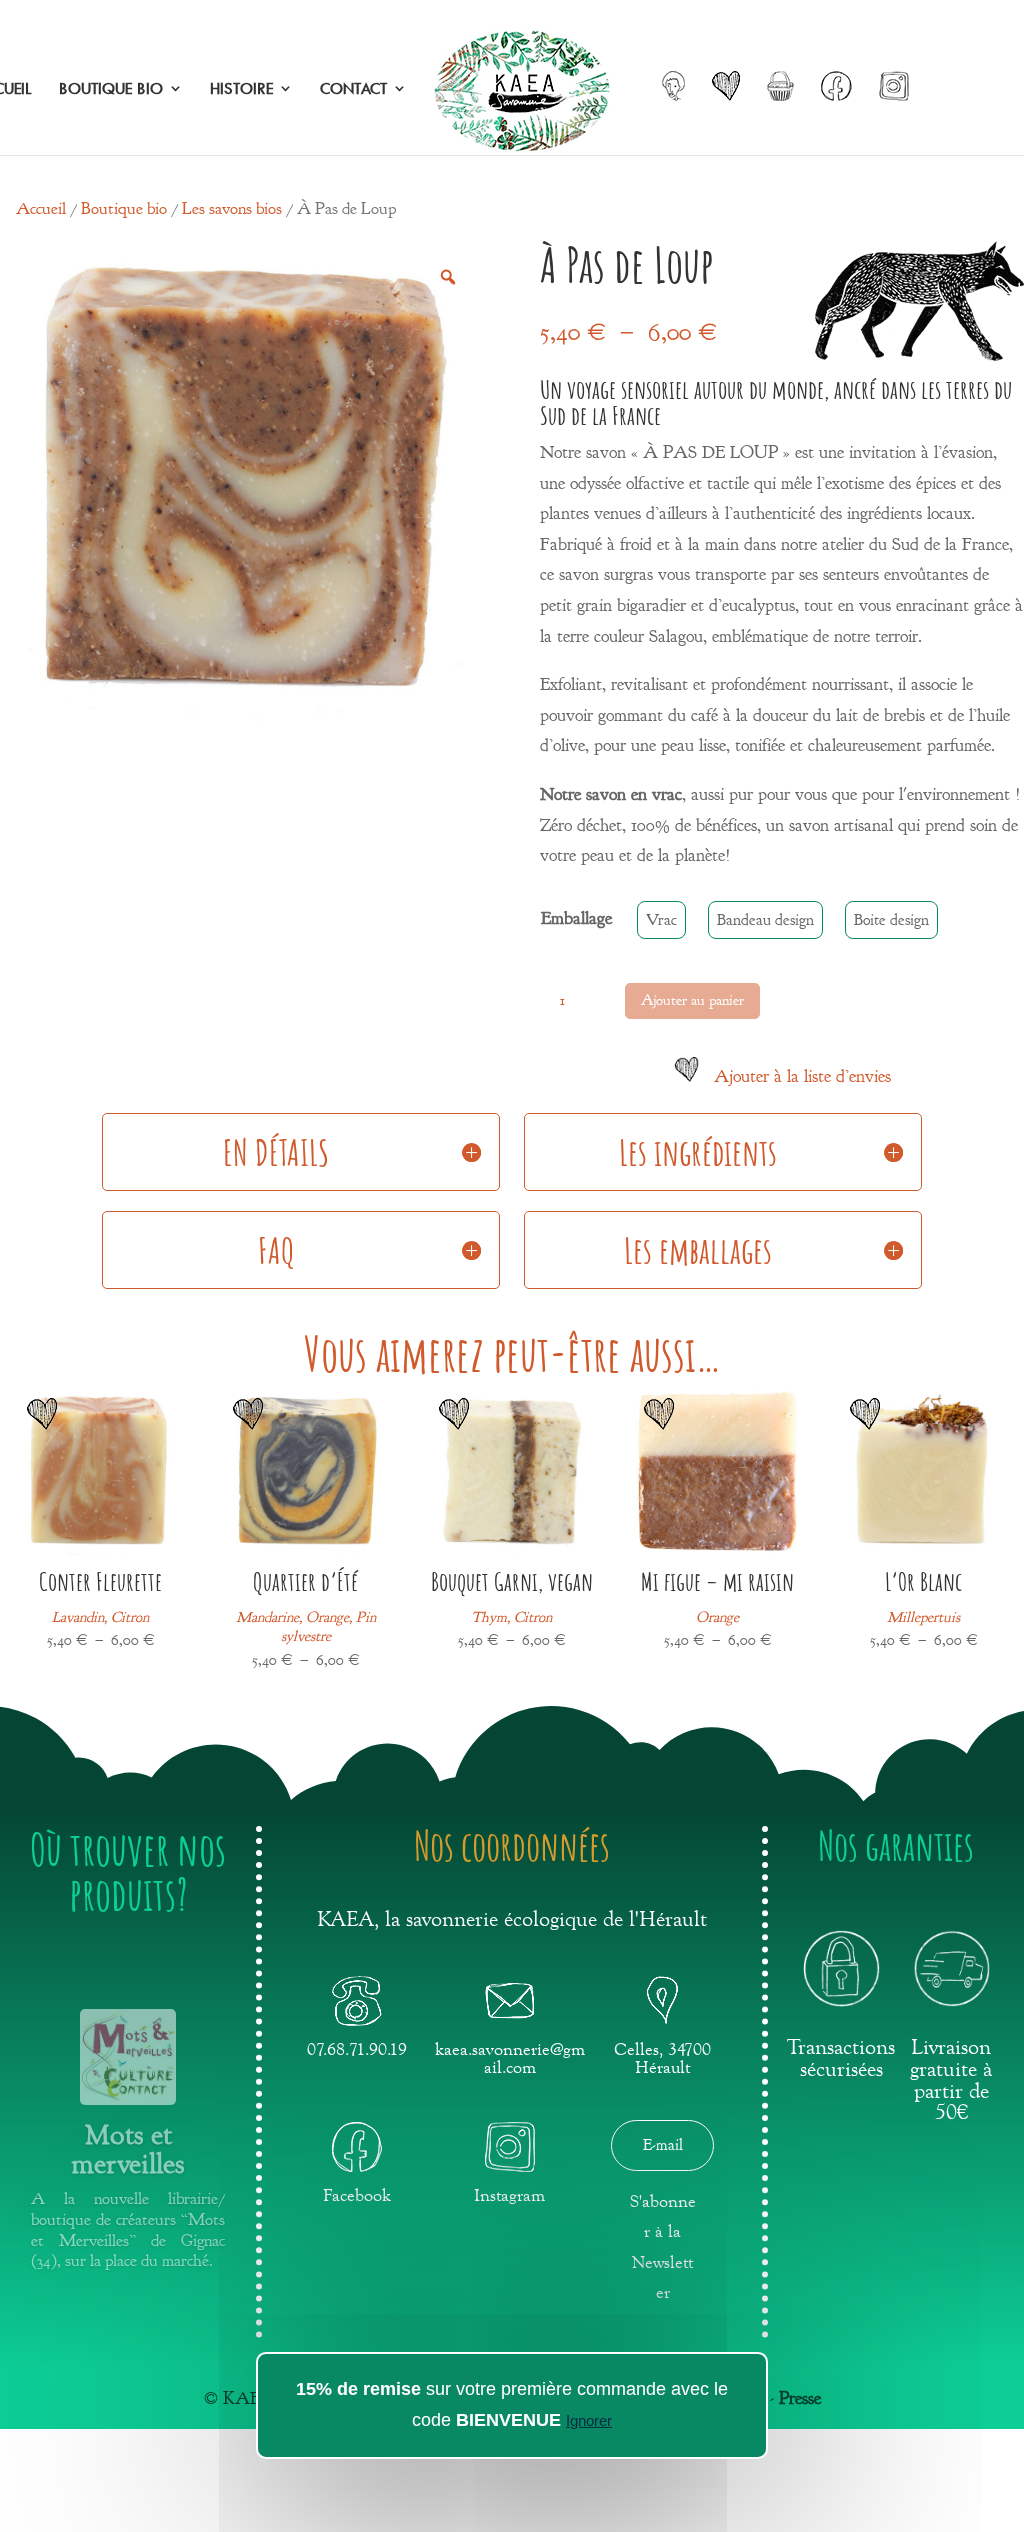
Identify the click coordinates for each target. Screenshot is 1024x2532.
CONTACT (353, 89)
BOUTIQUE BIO (111, 89)
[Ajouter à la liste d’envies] (42, 1427)
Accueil (41, 208)
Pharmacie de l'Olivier (128, 2154)
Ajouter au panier (692, 1000)
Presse (800, 2398)
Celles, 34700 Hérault (662, 2058)
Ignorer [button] (589, 2420)
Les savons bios (232, 208)
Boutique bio (124, 208)
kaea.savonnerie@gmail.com (510, 2058)
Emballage (576, 918)
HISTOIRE (241, 89)
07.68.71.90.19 (357, 2049)
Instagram (509, 2195)
